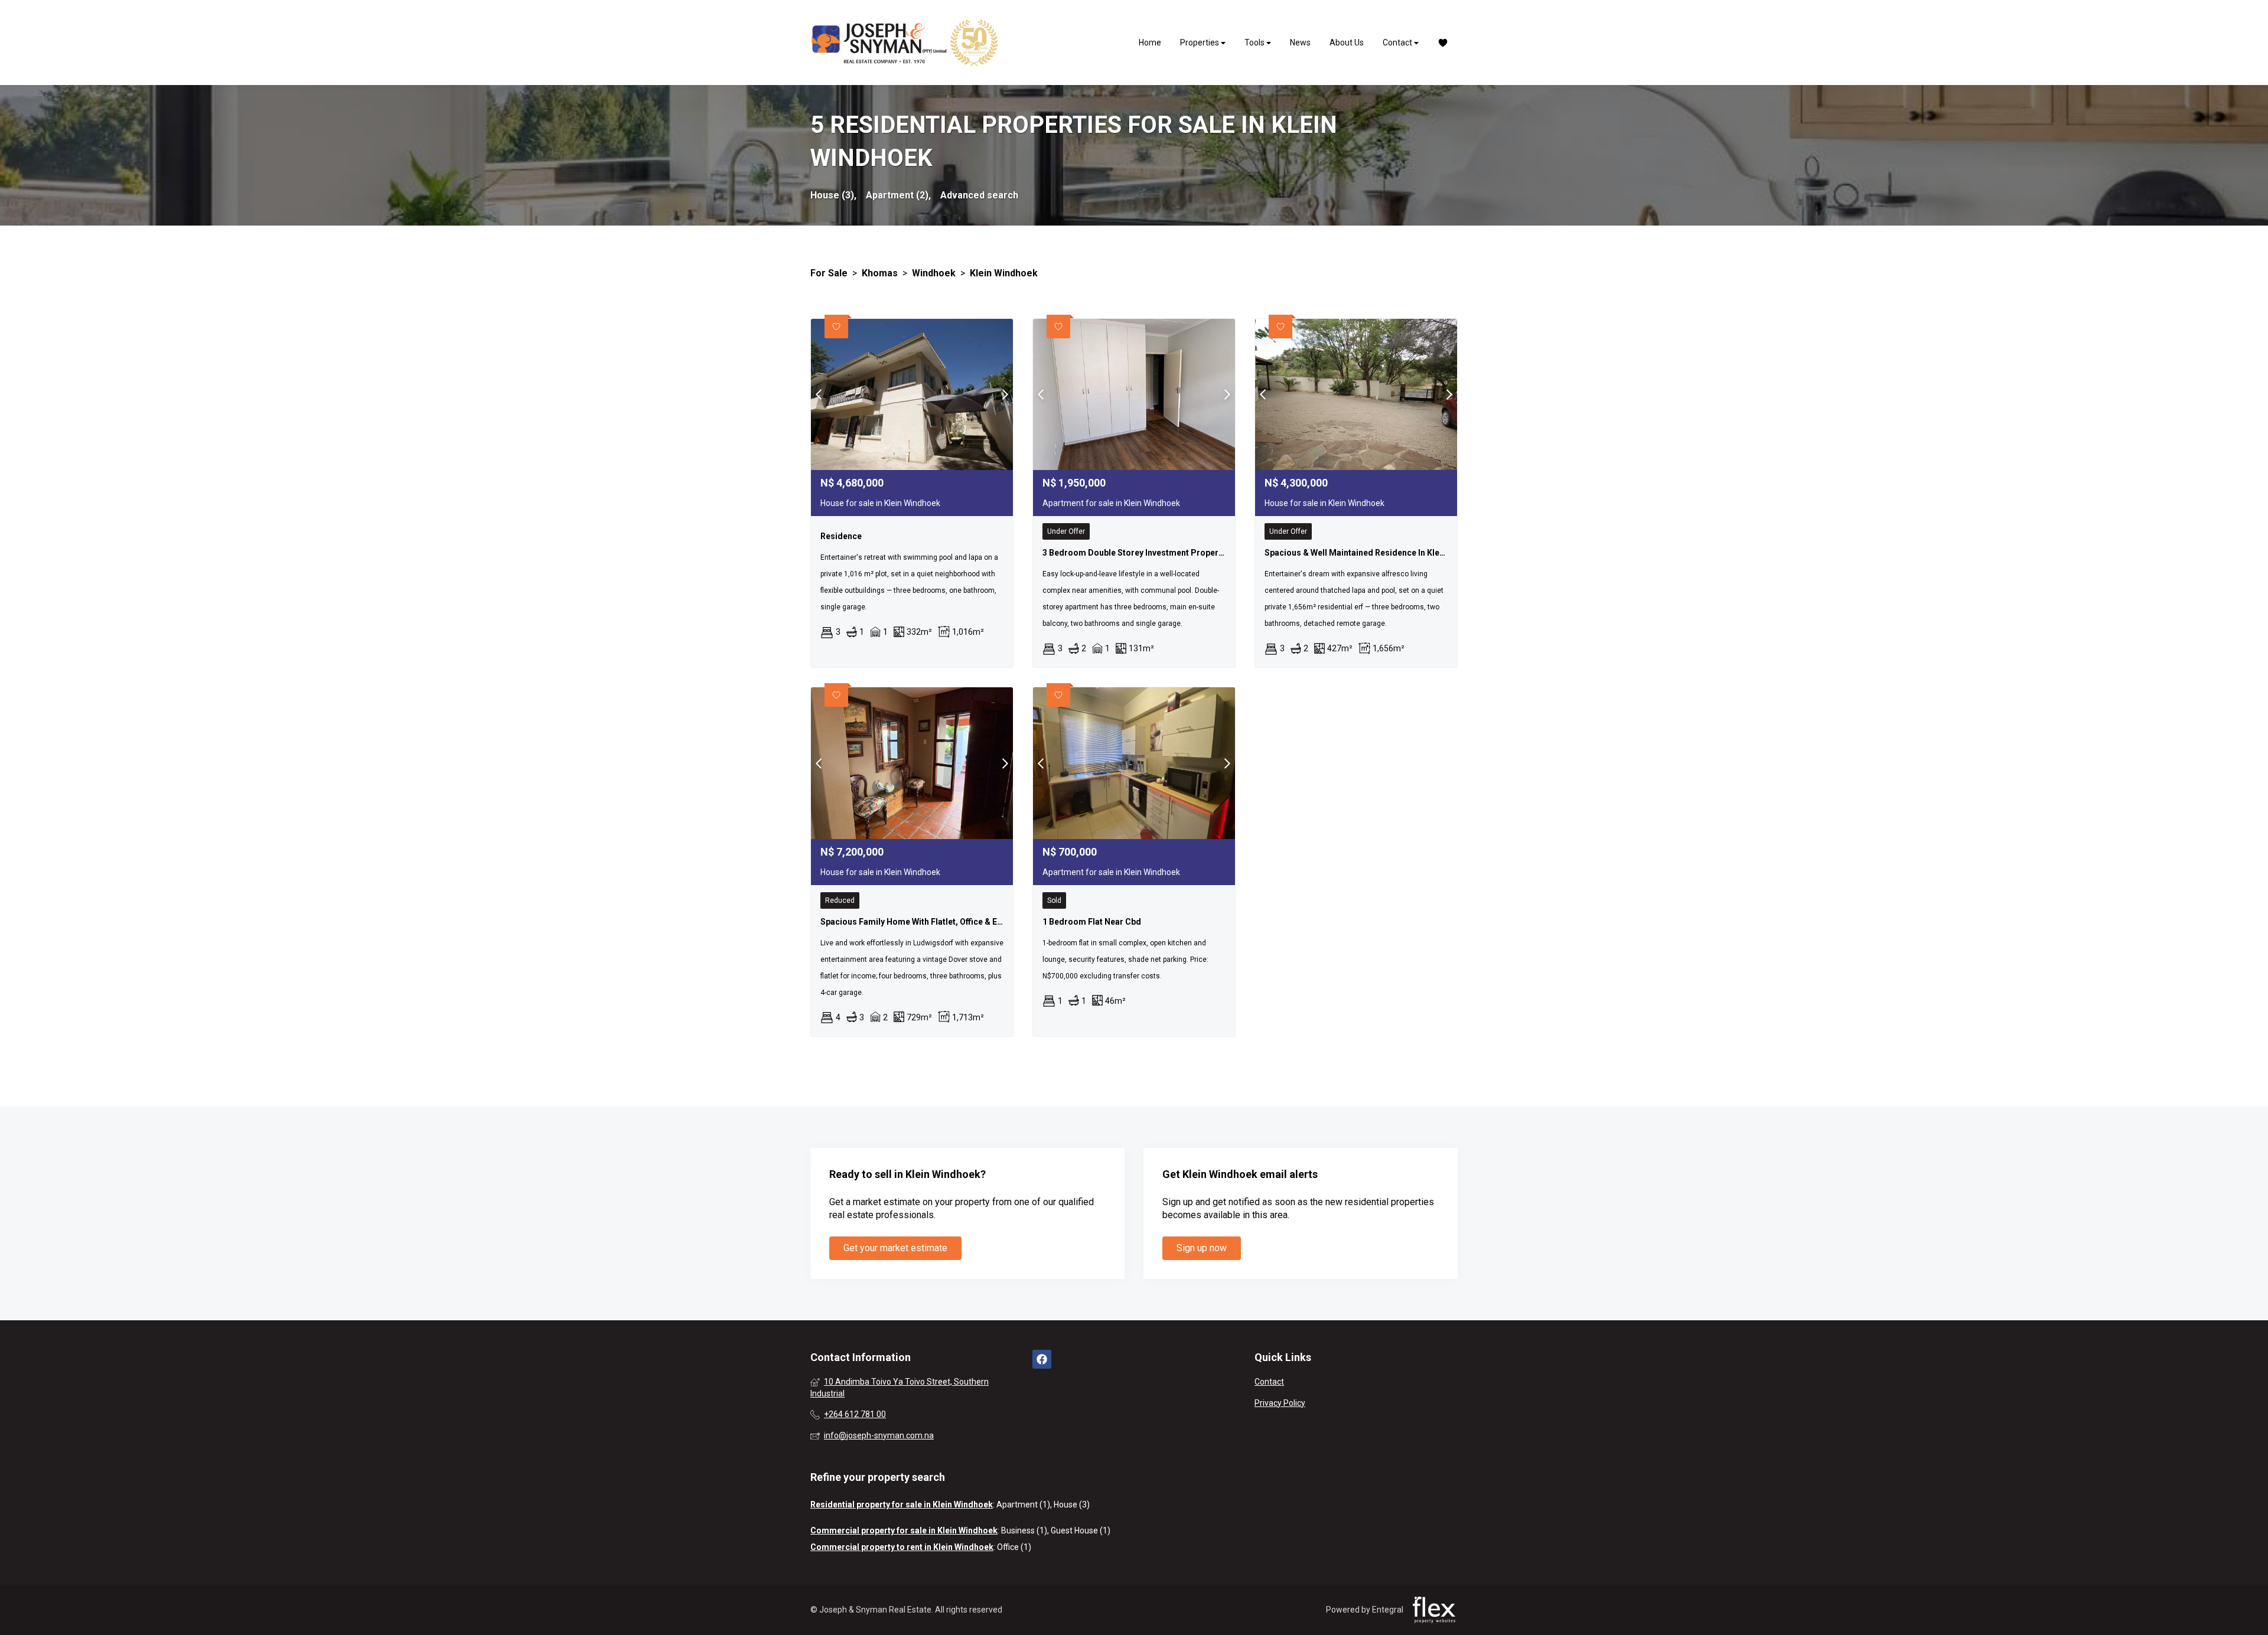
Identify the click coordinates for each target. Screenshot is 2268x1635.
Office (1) (1014, 1547)
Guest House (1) (1081, 1530)
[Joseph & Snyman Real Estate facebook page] (1042, 1360)
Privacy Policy (1280, 1403)
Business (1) (1024, 1530)
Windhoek (934, 273)
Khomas (880, 273)
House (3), (833, 195)
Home (1150, 43)
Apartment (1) (1023, 1505)
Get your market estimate (895, 1248)
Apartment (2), (898, 195)
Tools (1255, 43)
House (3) (1072, 1505)
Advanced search (979, 195)
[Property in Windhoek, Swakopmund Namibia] (905, 43)
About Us (1347, 43)
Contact (1398, 43)
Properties (1200, 43)
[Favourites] (1443, 43)
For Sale (829, 273)
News (1300, 43)
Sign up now (1202, 1248)
